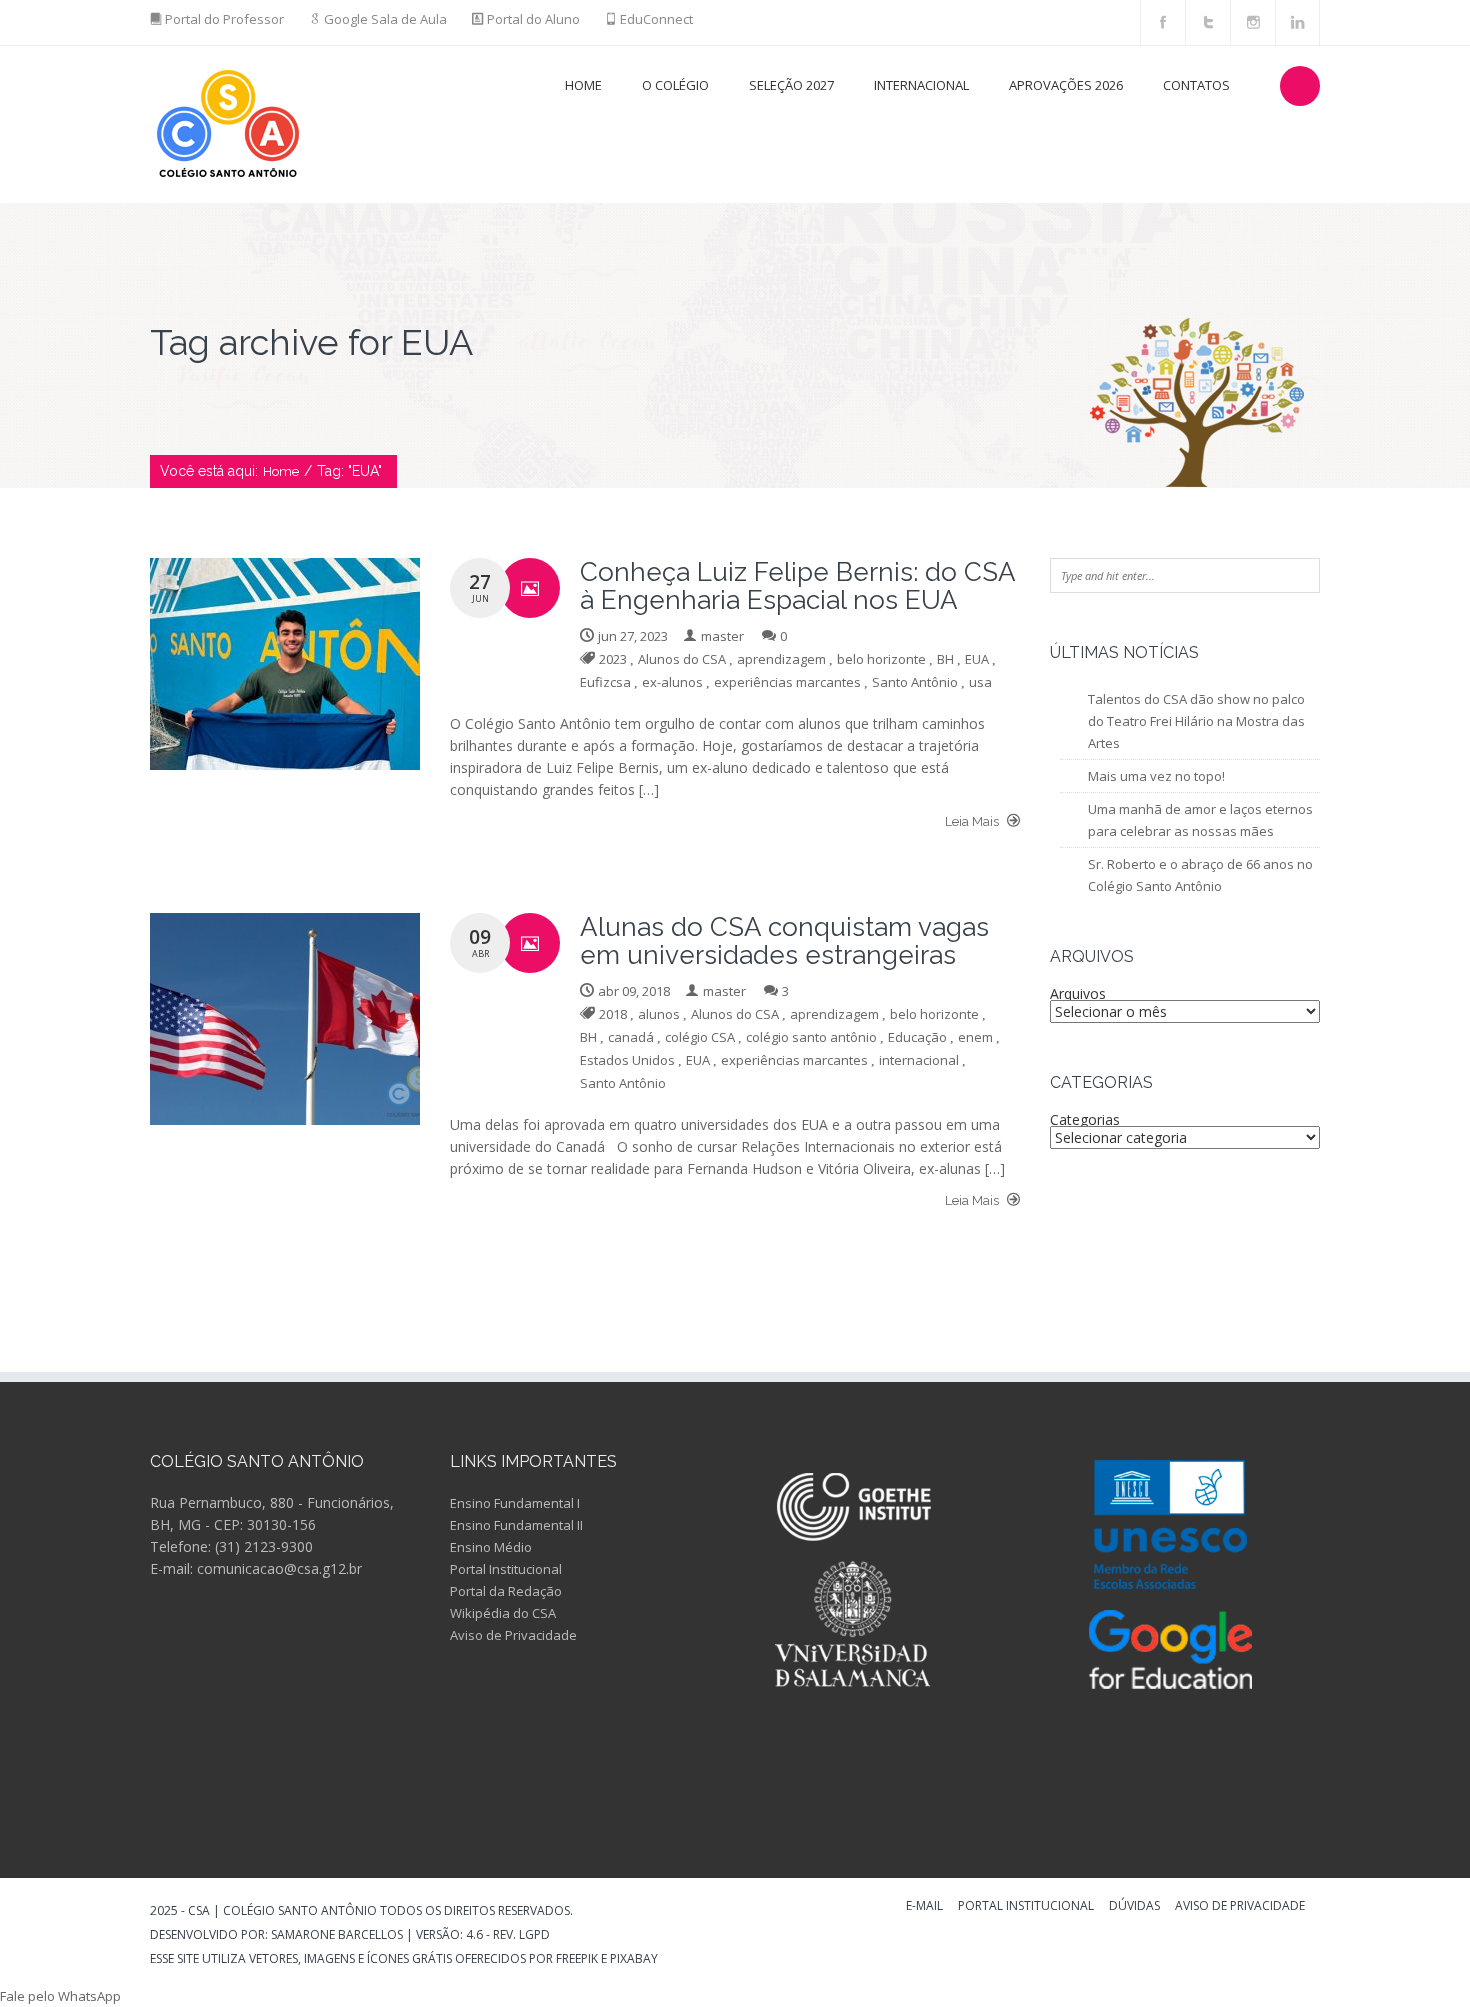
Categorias (1085, 1119)
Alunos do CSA (682, 659)
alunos (659, 1014)
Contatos (1196, 85)
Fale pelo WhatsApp (60, 1996)
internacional (919, 1060)
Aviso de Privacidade (513, 1635)
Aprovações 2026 (1066, 85)
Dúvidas (1134, 1907)
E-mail (924, 1907)
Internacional (921, 85)
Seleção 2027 (791, 85)
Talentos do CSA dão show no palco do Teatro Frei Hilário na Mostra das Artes (1196, 721)
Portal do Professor (224, 19)
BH (945, 659)
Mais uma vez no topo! (1156, 776)
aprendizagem (781, 659)
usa (980, 682)
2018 (613, 1014)
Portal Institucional (506, 1569)
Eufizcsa (605, 682)
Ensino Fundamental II (516, 1525)
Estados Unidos (627, 1060)
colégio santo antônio (811, 1037)
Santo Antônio (915, 682)
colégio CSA (700, 1037)
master (722, 636)
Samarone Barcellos (335, 1934)
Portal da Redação (506, 1591)
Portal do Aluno (533, 19)
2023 (613, 659)
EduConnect (656, 19)
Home (583, 85)
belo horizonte (881, 659)
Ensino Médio (491, 1547)
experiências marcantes (787, 682)
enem (975, 1037)
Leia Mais (973, 821)
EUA (977, 659)
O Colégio (675, 85)
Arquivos (1078, 993)
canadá (631, 1037)
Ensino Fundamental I (515, 1503)
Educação (917, 1037)
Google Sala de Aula (385, 19)
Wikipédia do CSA (503, 1613)
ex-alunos (672, 682)
